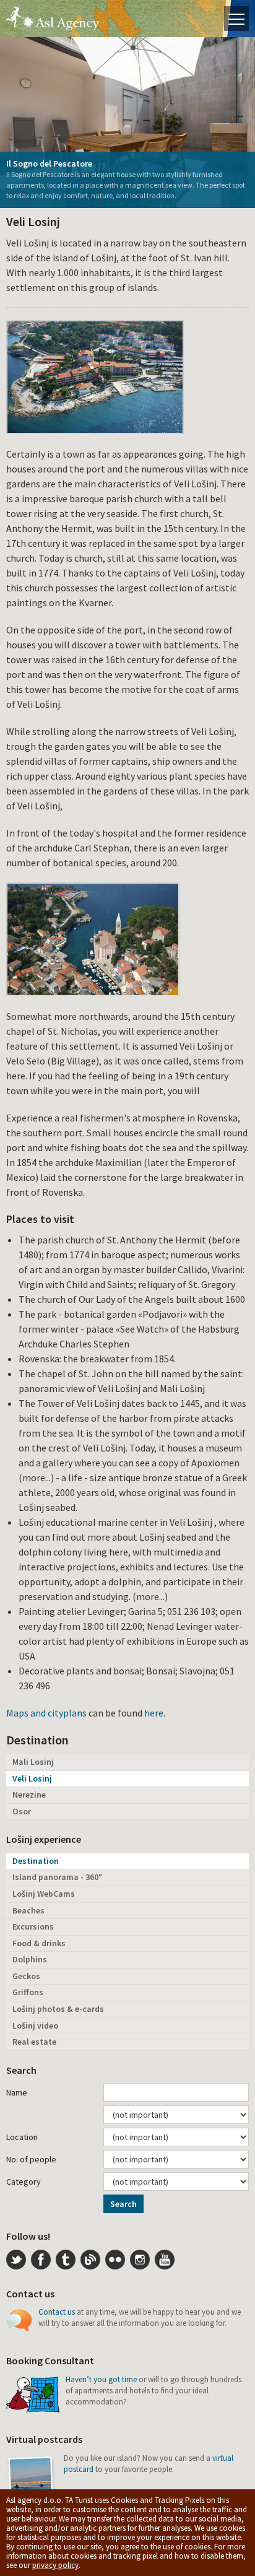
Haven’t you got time (101, 2379)
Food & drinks (39, 1943)
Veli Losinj (32, 1778)
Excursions (33, 1926)
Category (24, 2182)
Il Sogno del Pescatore (49, 163)
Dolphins (30, 1959)
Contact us (57, 2312)
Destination (36, 1861)
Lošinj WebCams (44, 1894)
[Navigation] (236, 19)
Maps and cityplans (46, 1713)
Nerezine (29, 1795)
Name (17, 2092)
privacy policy (55, 2565)
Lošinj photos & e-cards (58, 2009)
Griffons (28, 1992)
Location (22, 2137)
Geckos (26, 1976)
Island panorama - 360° (57, 1877)
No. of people (31, 2159)
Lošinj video (35, 2026)
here (154, 1713)
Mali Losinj (33, 1762)
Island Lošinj (53, 19)
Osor (22, 1811)
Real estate (34, 2042)
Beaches (28, 1910)
